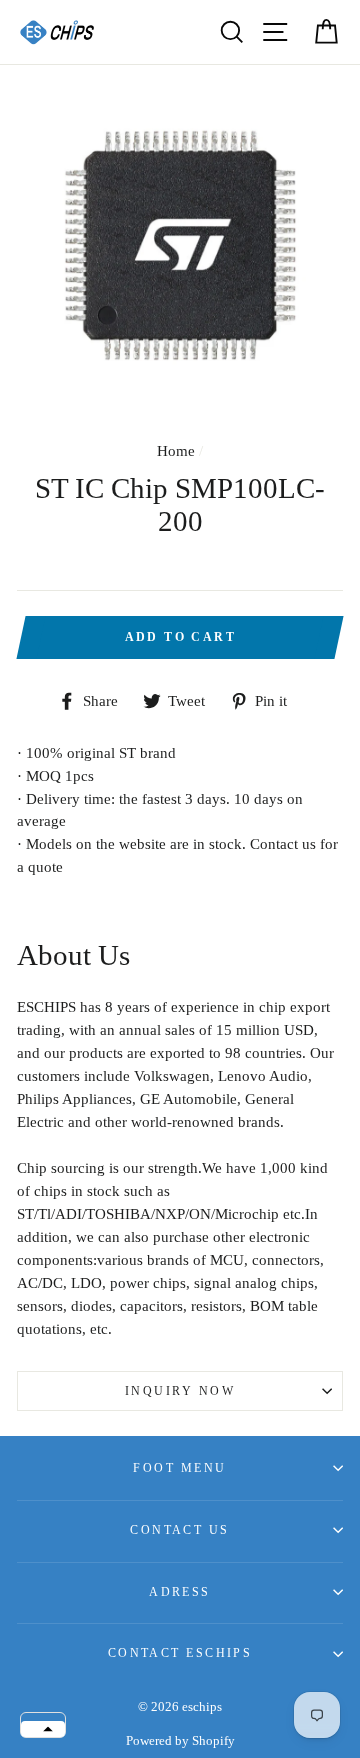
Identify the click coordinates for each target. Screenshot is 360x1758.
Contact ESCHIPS (180, 1653)
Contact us (179, 1530)
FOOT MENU (179, 1468)
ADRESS (180, 1592)
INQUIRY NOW (180, 1391)
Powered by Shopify (180, 1741)
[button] (43, 1729)
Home (176, 450)
